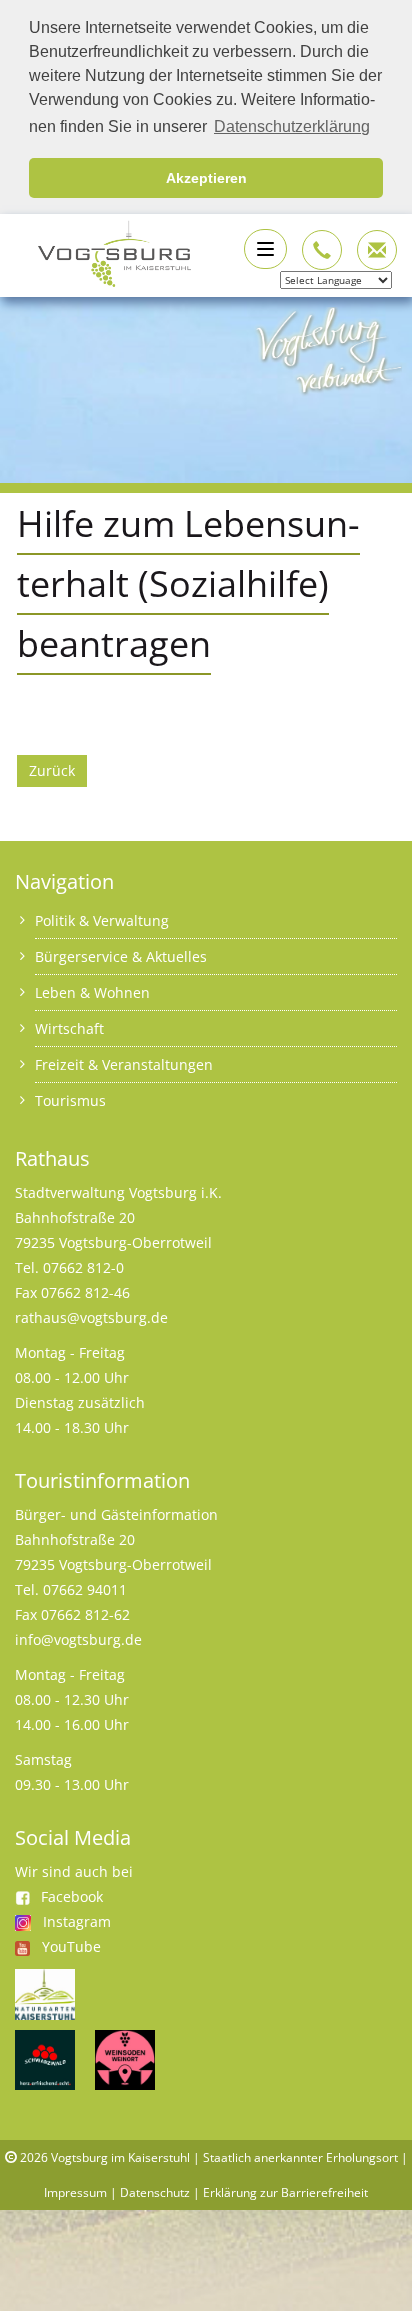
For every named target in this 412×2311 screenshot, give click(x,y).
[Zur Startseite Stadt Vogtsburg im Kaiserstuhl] (103, 251)
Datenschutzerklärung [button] (292, 126)
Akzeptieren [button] (206, 178)
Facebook (72, 1896)
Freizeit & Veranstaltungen (124, 1064)
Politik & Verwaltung (102, 920)
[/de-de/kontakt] (322, 250)
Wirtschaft (69, 1028)
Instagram (77, 1921)
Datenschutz (155, 2192)
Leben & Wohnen (92, 992)
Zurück (52, 770)
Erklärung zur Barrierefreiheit (285, 2192)
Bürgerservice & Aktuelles (121, 956)
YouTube (71, 1946)
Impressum (75, 2192)
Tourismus (70, 1100)
